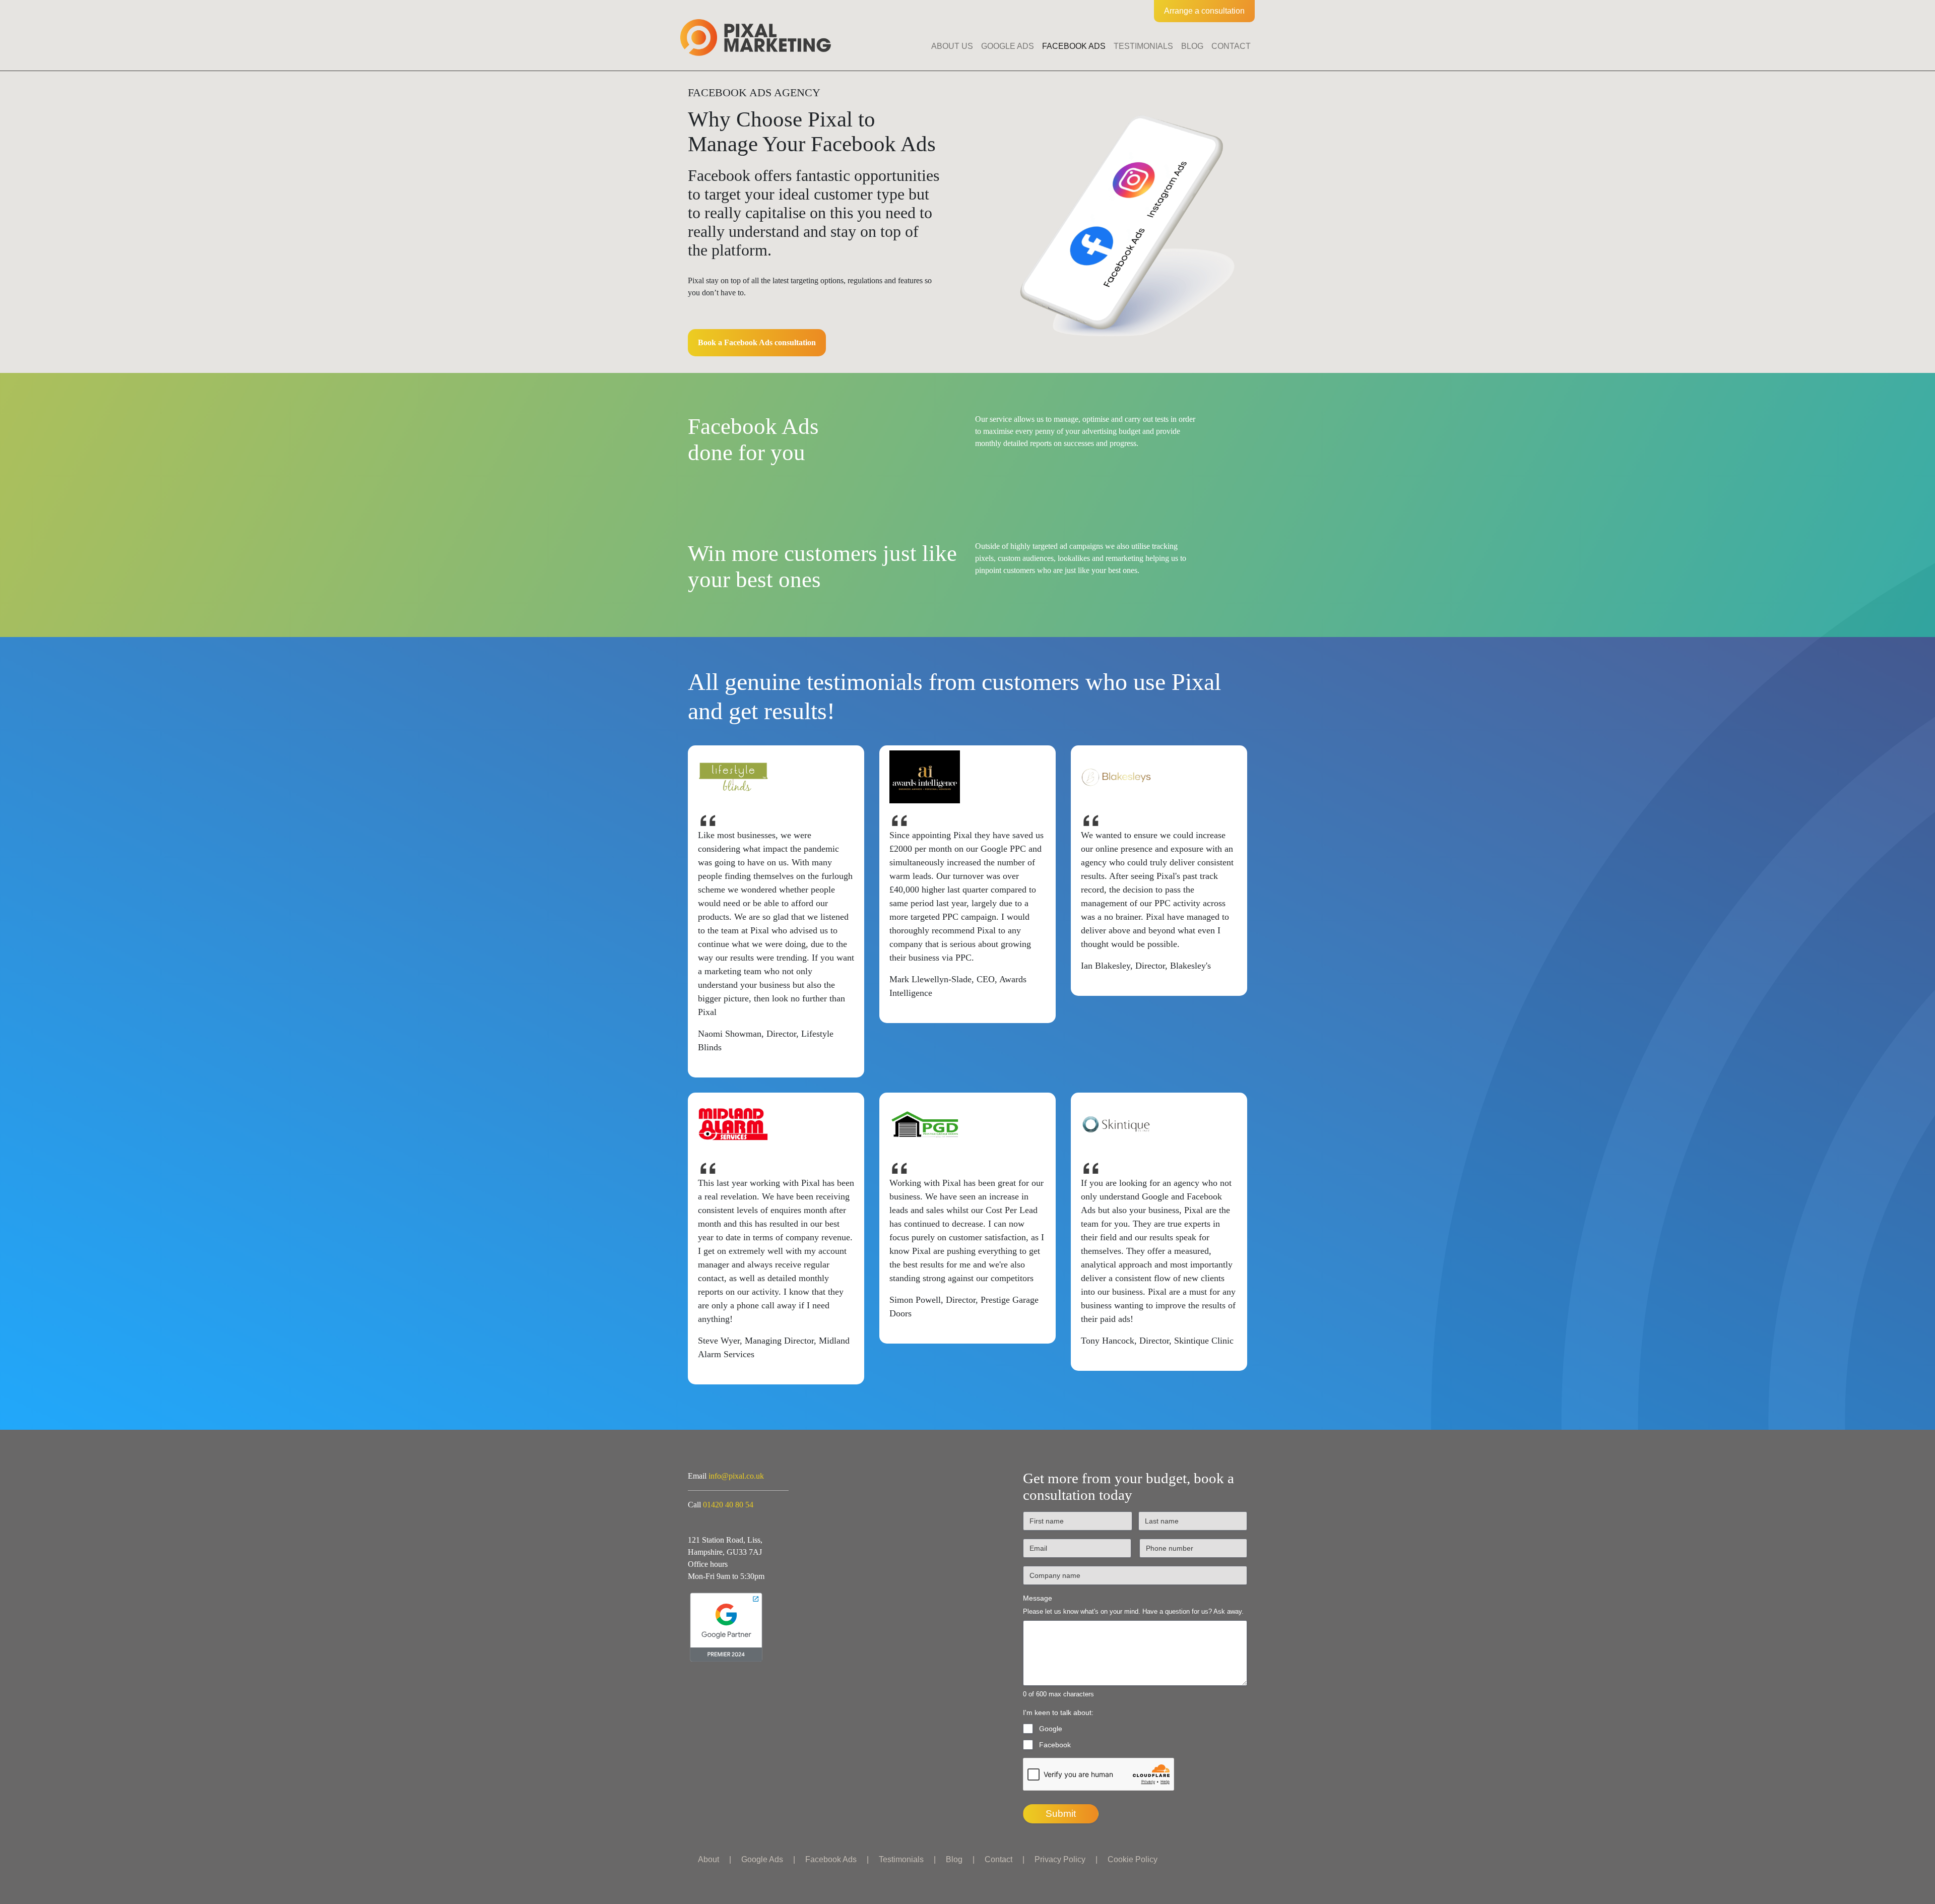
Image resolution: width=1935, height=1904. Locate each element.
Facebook (1055, 1745)
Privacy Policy (1060, 1859)
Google (1051, 1729)
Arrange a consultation (1204, 11)
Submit (1061, 1814)
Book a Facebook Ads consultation (757, 342)
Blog (1192, 46)
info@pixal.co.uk (736, 1476)
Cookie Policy (1133, 1859)
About (708, 1859)
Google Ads (1008, 46)
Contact (1231, 46)
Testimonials (1143, 46)
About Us (952, 46)
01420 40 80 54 (728, 1505)
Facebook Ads (1074, 46)
